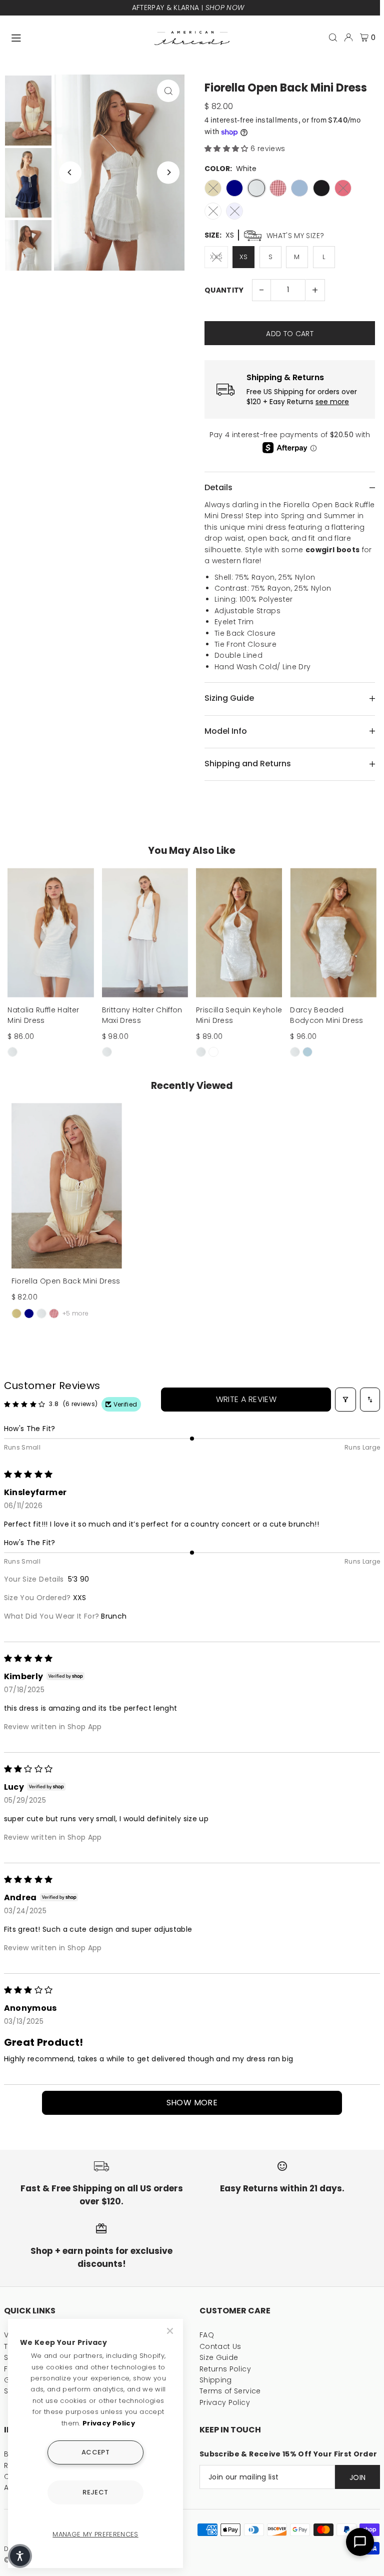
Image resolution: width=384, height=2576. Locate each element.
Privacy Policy (225, 2402)
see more (332, 402)
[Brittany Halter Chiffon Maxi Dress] (145, 933)
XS (244, 257)
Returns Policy (225, 2369)
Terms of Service (230, 2391)
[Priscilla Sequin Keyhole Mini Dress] (239, 933)
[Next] (168, 172)
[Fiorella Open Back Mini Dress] (67, 1186)
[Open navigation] (78, 37)
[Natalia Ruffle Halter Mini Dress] (50, 933)
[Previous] (70, 172)
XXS (216, 257)
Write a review (246, 1399)
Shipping (216, 2380)
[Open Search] (333, 38)
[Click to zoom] (168, 91)
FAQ (207, 2335)
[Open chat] (360, 2542)
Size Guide (219, 2357)
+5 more (75, 1313)
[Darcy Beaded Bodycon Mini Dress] (333, 933)
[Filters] (345, 1400)
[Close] (171, 2331)
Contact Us (220, 2346)
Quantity (224, 290)
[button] (227, 149)
